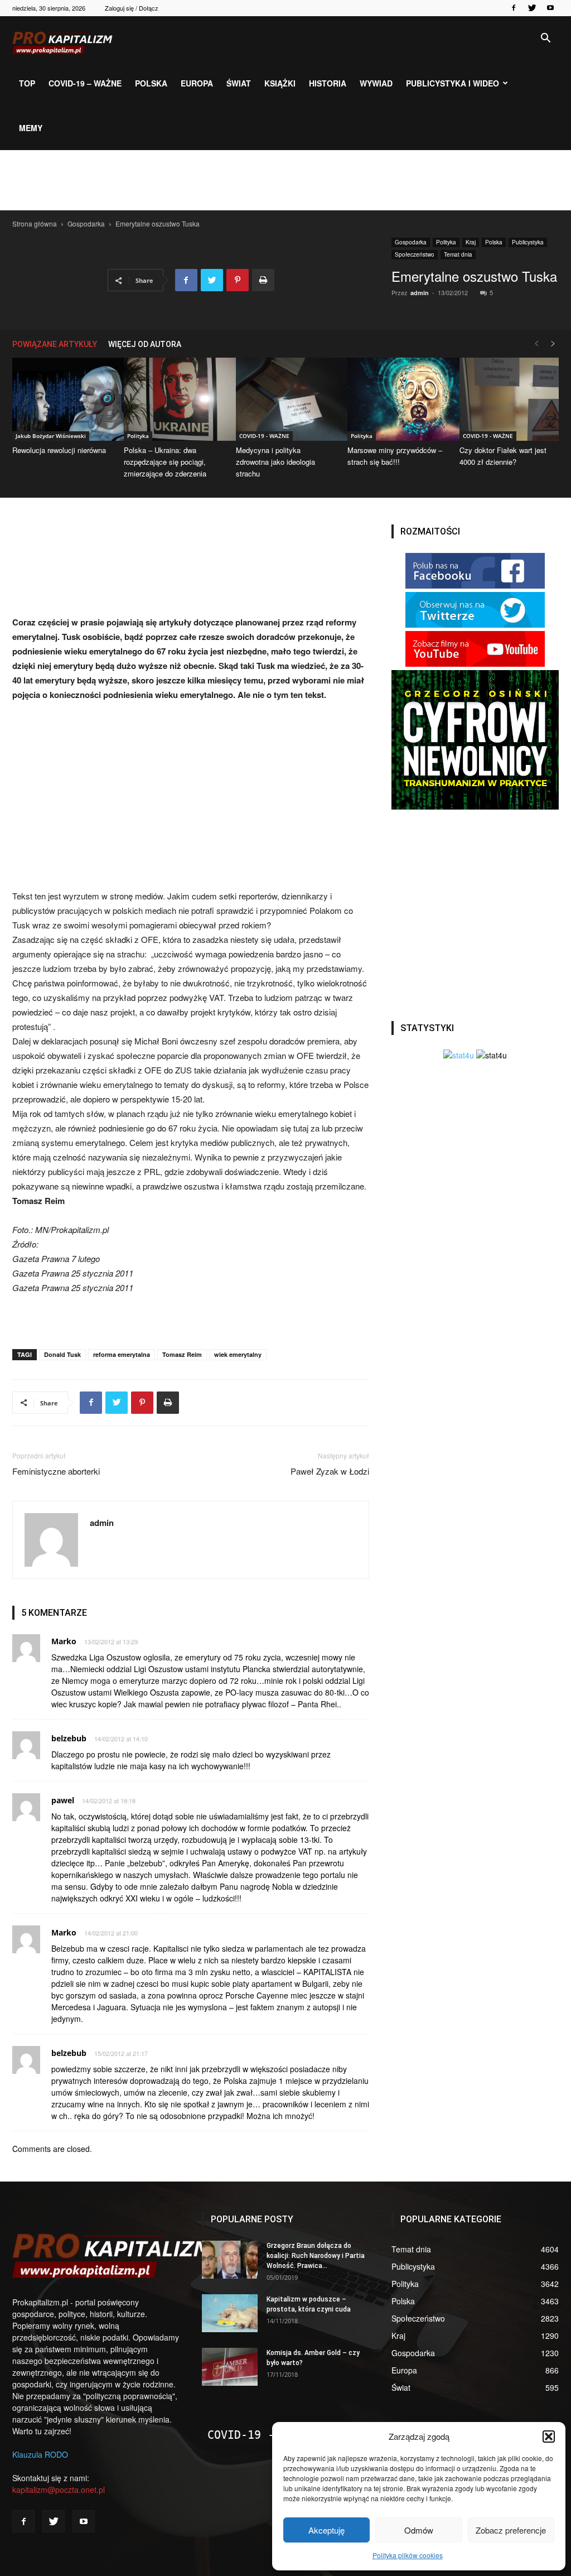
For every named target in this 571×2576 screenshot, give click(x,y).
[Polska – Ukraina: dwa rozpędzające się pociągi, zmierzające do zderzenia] (173, 399)
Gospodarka (86, 223)
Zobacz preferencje (511, 2530)
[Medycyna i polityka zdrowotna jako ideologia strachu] (285, 399)
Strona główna (35, 223)
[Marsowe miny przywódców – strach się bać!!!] (397, 399)
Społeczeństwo (415, 254)
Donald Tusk (62, 1354)
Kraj (471, 242)
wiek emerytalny (238, 1354)
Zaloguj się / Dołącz (132, 8)
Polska (151, 83)
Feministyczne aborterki (56, 1471)
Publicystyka (528, 242)
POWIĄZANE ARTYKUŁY (55, 344)
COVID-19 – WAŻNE (85, 83)
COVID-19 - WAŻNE (264, 436)
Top (27, 83)
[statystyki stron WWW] (459, 1055)
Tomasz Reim (182, 1354)
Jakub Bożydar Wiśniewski (51, 436)
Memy (31, 128)
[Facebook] (514, 8)
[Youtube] (550, 8)
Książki (280, 83)
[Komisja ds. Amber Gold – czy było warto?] (230, 2367)
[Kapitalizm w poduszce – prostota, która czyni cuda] (230, 2313)
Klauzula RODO (40, 2454)
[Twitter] (532, 8)
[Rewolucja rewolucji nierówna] (62, 399)
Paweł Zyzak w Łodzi (330, 1471)
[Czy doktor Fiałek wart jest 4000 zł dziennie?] (509, 399)
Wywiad (376, 83)
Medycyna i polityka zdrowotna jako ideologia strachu (275, 462)
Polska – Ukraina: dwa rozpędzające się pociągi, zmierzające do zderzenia (165, 462)
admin (420, 293)
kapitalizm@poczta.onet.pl (59, 2490)
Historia (328, 83)
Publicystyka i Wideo (453, 83)
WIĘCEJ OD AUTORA (145, 344)
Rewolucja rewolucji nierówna (59, 450)
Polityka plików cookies (408, 2555)
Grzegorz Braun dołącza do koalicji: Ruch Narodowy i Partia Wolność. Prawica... (316, 2256)
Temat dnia (458, 254)
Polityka (446, 242)
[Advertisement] (285, 180)
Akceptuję (326, 2530)
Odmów (419, 2530)
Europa (197, 83)
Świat (239, 83)
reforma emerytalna (122, 1354)
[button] (549, 2437)
